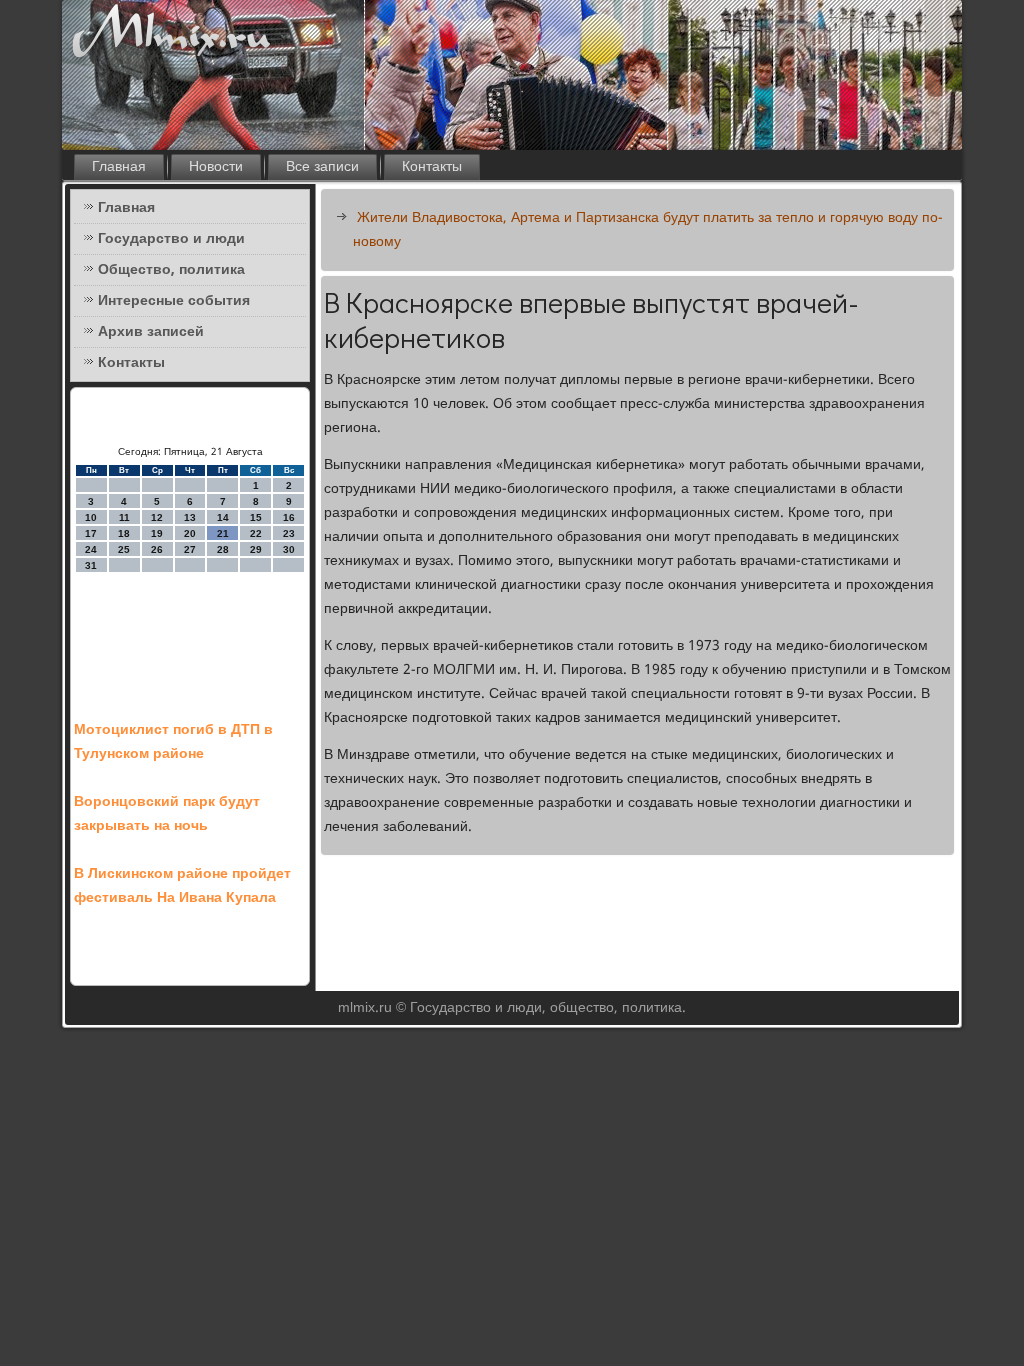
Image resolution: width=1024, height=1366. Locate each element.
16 (289, 517)
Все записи (322, 167)
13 (190, 517)
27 (190, 549)
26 (157, 549)
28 (223, 549)
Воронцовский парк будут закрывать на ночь (167, 814)
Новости (216, 167)
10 (91, 517)
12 (157, 517)
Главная (119, 167)
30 (289, 549)
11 (124, 517)
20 (190, 533)
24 (91, 549)
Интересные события (174, 301)
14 (223, 517)
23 (289, 533)
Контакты (432, 167)
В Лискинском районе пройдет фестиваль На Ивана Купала (182, 886)
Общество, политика (171, 270)
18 (124, 533)
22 (256, 533)
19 (157, 533)
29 (256, 549)
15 (256, 517)
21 (223, 533)
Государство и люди (171, 239)
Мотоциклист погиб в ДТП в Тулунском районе (173, 742)
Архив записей (151, 332)
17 (91, 533)
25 (124, 549)
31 (91, 565)
